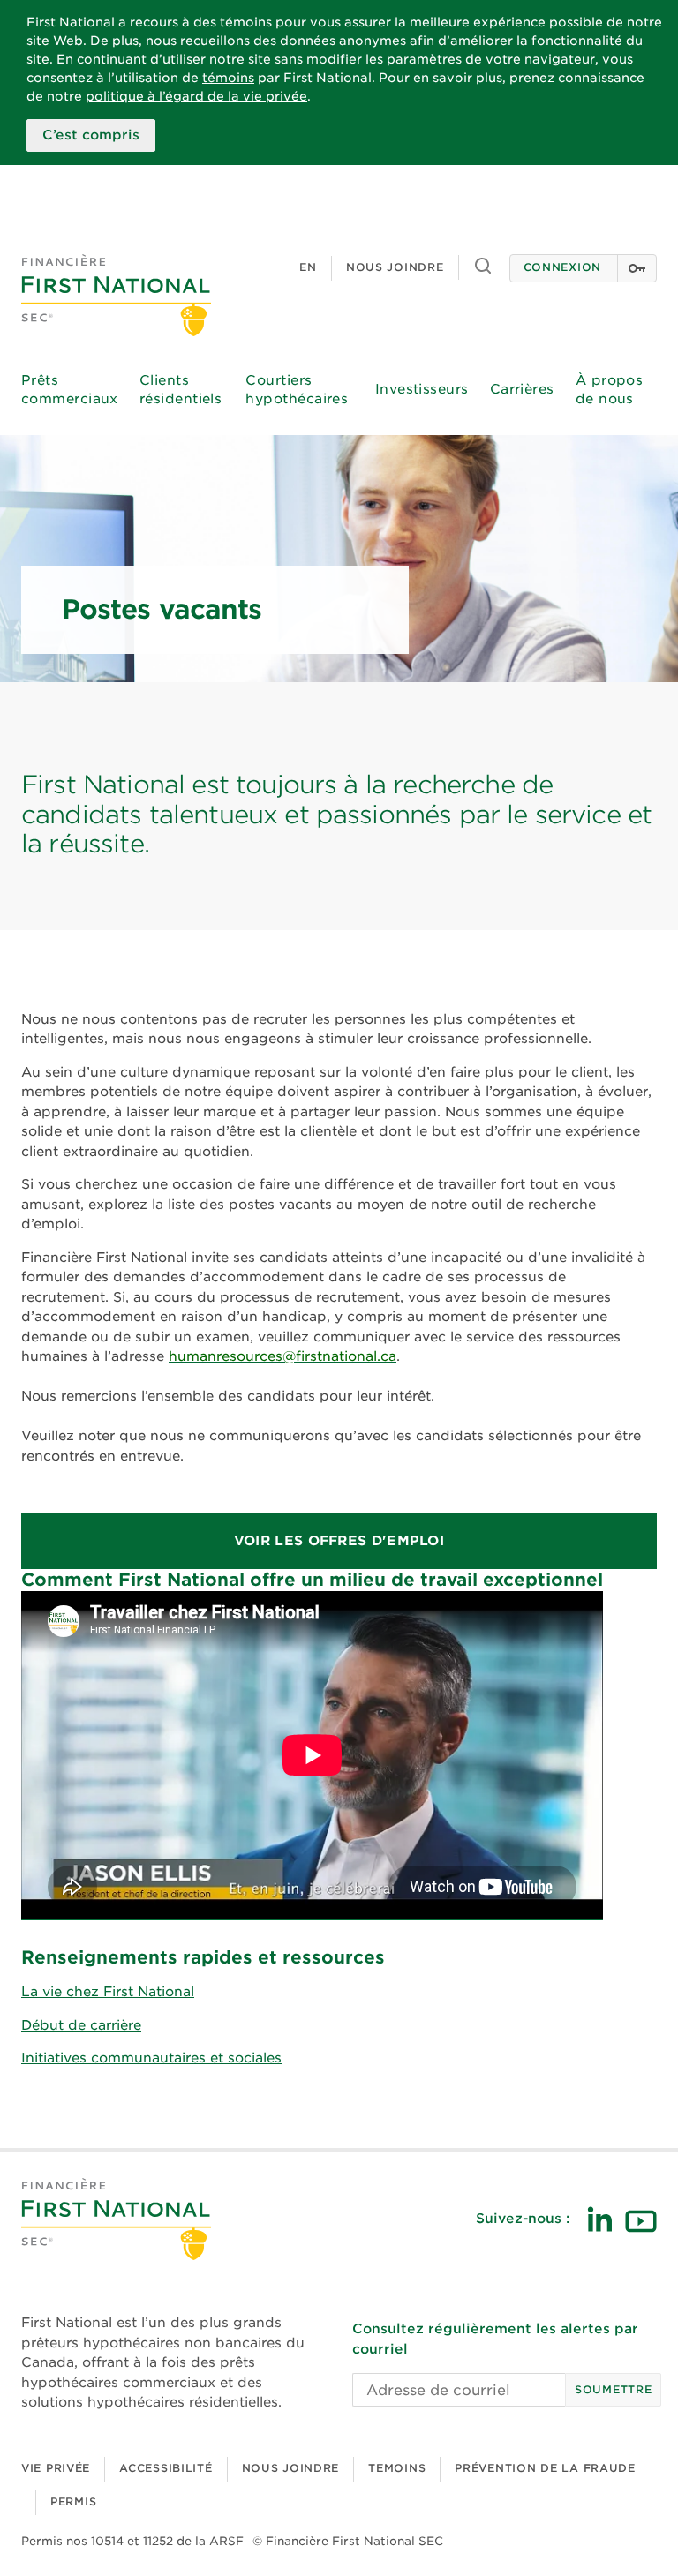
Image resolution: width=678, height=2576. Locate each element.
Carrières (522, 389)
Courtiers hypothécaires (297, 390)
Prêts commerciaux (70, 390)
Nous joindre (395, 267)
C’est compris (91, 135)
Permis (73, 2501)
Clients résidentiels (181, 390)
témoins (228, 78)
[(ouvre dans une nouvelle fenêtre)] (599, 2219)
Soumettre (613, 2389)
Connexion (562, 267)
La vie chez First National (108, 1992)
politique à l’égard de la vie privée (196, 96)
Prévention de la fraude (545, 2468)
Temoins (397, 2468)
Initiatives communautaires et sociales (151, 2058)
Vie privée (56, 2468)
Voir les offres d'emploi (339, 1541)
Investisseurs (422, 389)
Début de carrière (81, 2025)
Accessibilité (166, 2468)
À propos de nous (610, 390)
